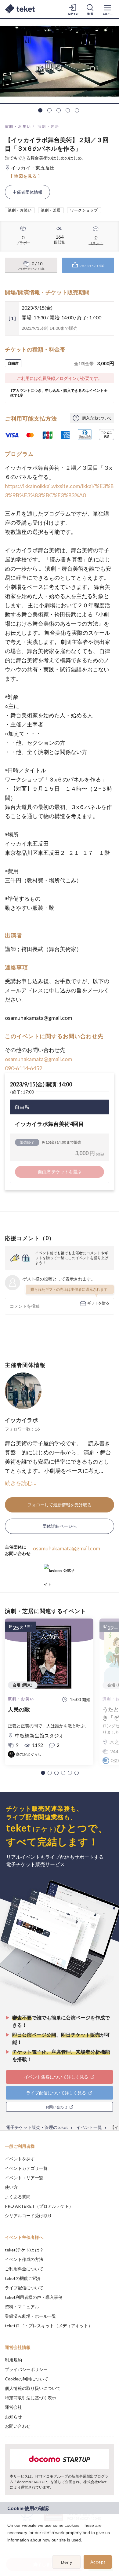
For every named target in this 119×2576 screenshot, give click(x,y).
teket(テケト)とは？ (24, 2250)
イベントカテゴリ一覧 (26, 2168)
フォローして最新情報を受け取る (60, 1505)
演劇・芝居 (49, 126)
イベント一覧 (89, 2127)
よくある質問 (18, 2197)
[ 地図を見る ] (25, 176)
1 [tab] (40, 110)
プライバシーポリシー (26, 2369)
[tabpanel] (60, 61)
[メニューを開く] (107, 9)
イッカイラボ (21, 1420)
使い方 (11, 2187)
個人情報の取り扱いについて (33, 2388)
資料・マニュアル (22, 2307)
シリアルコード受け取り (28, 2216)
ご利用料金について (24, 2269)
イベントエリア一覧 (24, 2178)
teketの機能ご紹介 (23, 2278)
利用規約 (13, 2360)
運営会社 (13, 2407)
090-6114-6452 (23, 1068)
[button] (43, 1773)
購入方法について (97, 418)
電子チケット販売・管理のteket (37, 2127)
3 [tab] (59, 110)
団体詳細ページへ (60, 1526)
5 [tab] (77, 110)
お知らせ (13, 2417)
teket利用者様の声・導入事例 (34, 2297)
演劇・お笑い (18, 126)
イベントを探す (20, 2159)
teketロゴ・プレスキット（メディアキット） (49, 2326)
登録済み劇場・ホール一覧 (31, 2316)
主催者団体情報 (27, 192)
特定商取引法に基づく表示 (31, 2398)
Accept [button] (98, 2562)
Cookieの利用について (27, 2379)
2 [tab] (49, 110)
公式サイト (59, 1573)
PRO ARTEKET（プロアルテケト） (39, 2206)
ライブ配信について (24, 2288)
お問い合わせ (18, 2426)
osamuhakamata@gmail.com (38, 1059)
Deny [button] (67, 2562)
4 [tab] (68, 110)
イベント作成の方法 (24, 2259)
